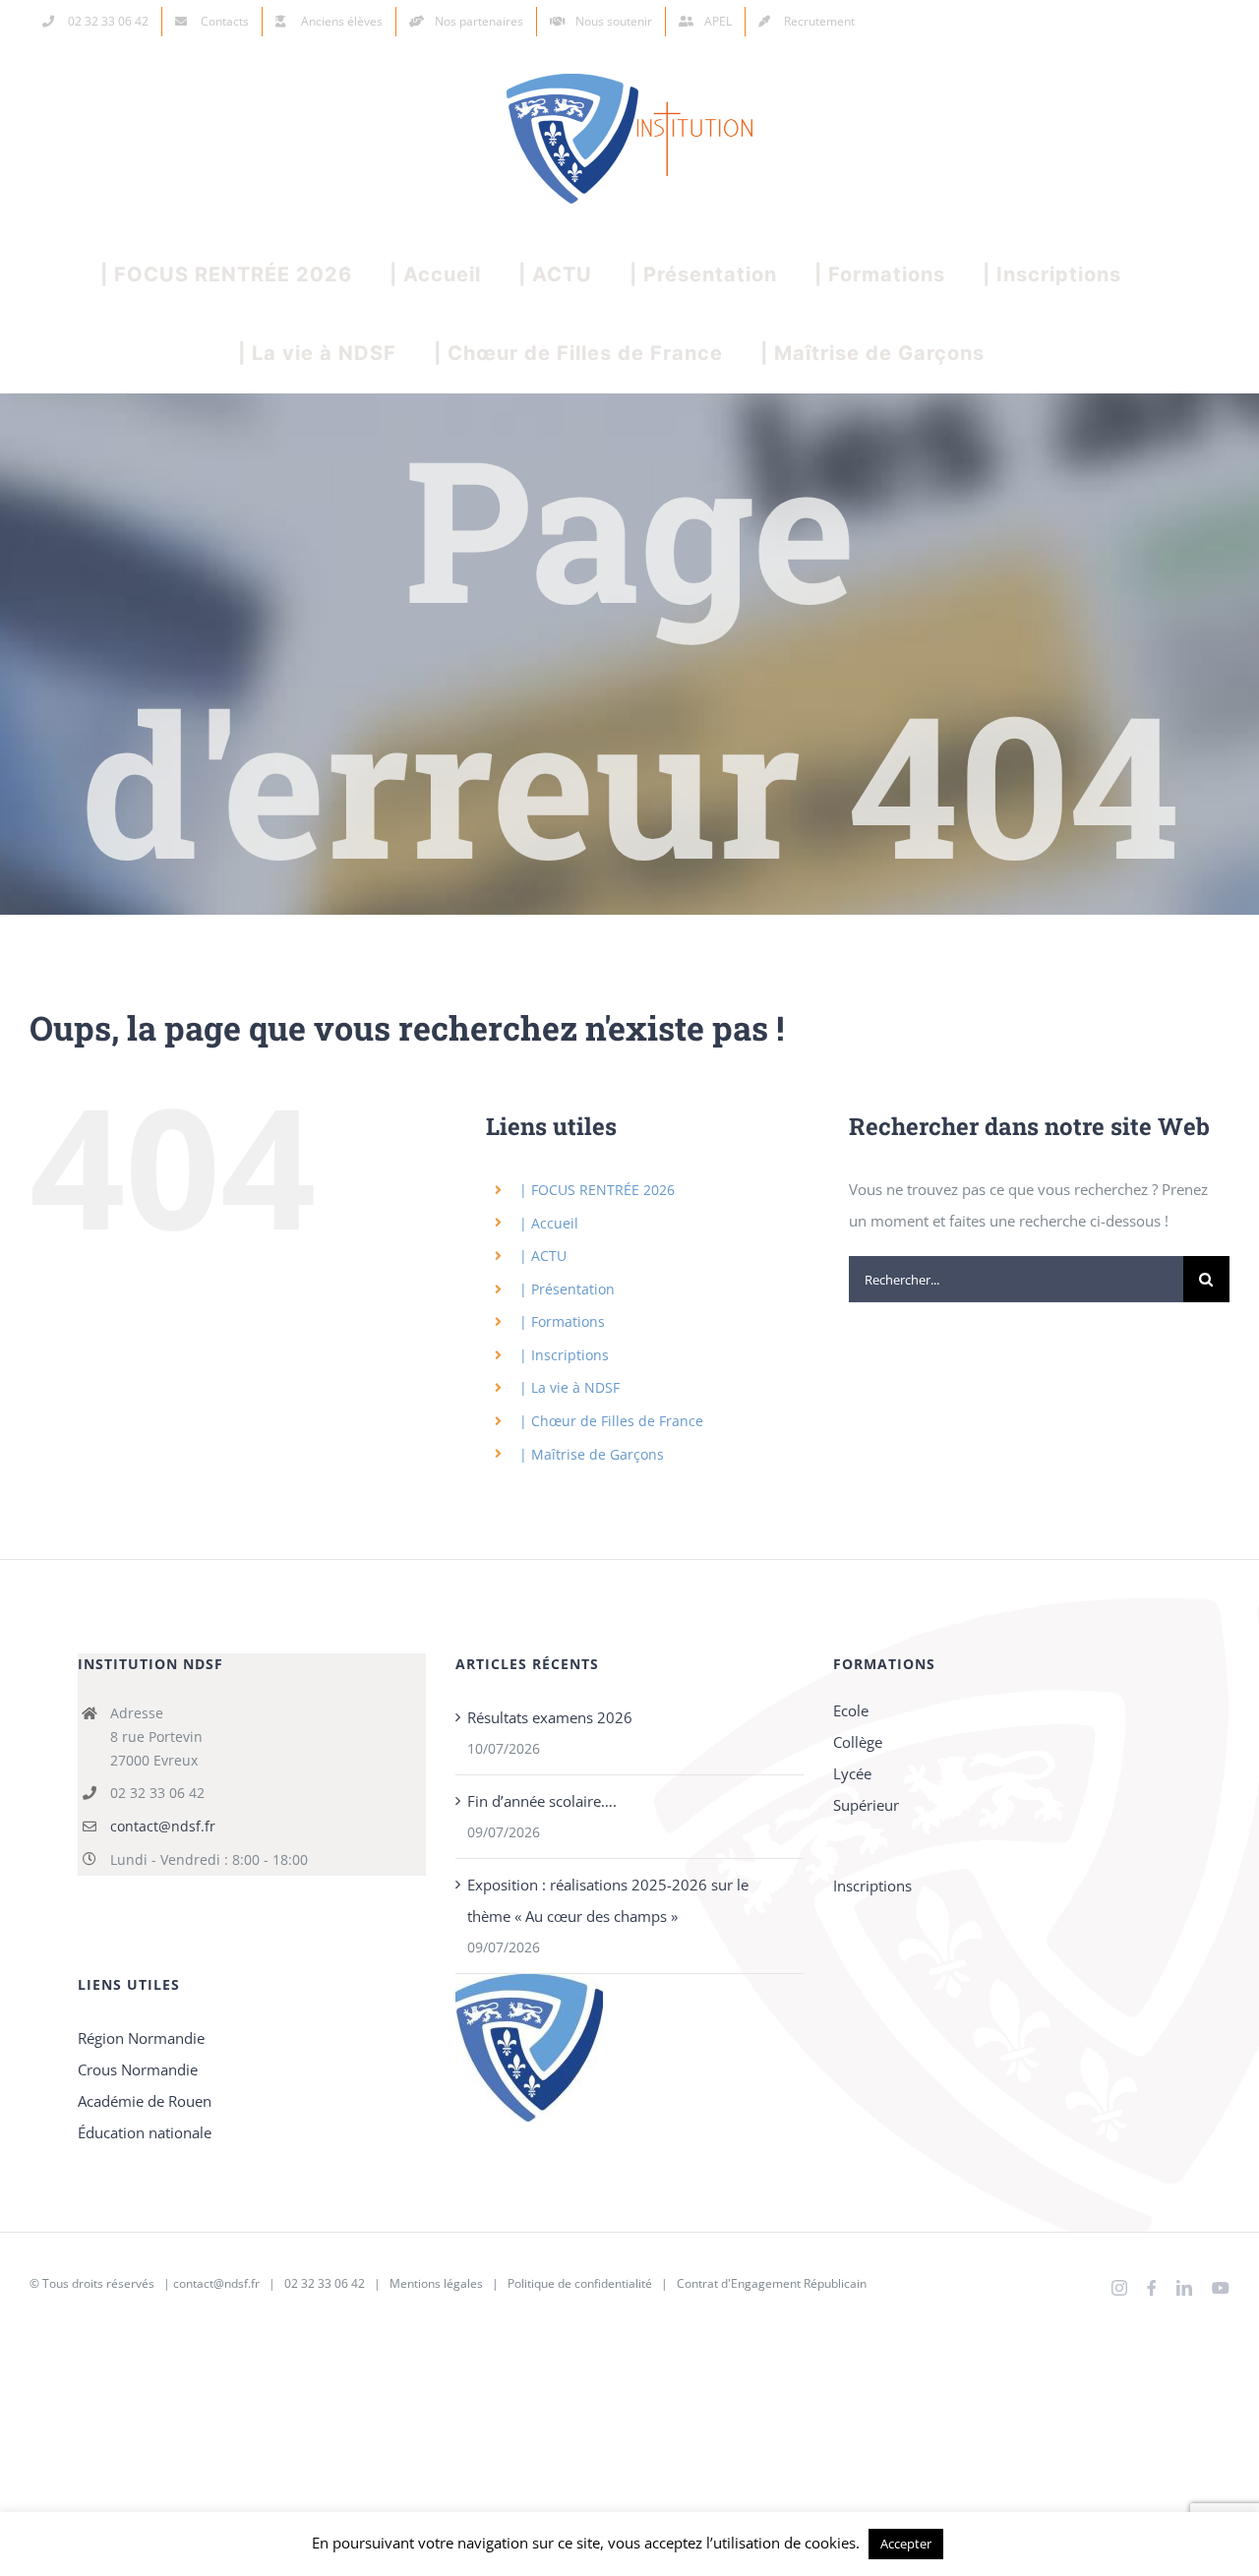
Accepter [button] (906, 2544)
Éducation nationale (145, 2132)
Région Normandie (141, 2038)
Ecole (851, 1710)
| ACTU (543, 1256)
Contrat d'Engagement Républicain (772, 2283)
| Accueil (549, 1223)
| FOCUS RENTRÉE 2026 (597, 1190)
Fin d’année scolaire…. (542, 1801)
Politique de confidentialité (580, 2283)
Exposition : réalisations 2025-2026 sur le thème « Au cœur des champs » (608, 1900)
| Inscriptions (564, 1355)
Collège (858, 1742)
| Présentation (567, 1289)
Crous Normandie (138, 2069)
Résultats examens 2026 (550, 1717)
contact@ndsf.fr (163, 1826)
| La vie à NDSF (570, 1387)
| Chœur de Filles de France (611, 1421)
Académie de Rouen (145, 2101)
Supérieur (866, 1805)
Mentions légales (436, 2283)
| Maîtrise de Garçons (592, 1454)
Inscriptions (872, 1886)
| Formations (562, 1321)
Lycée (852, 1773)
